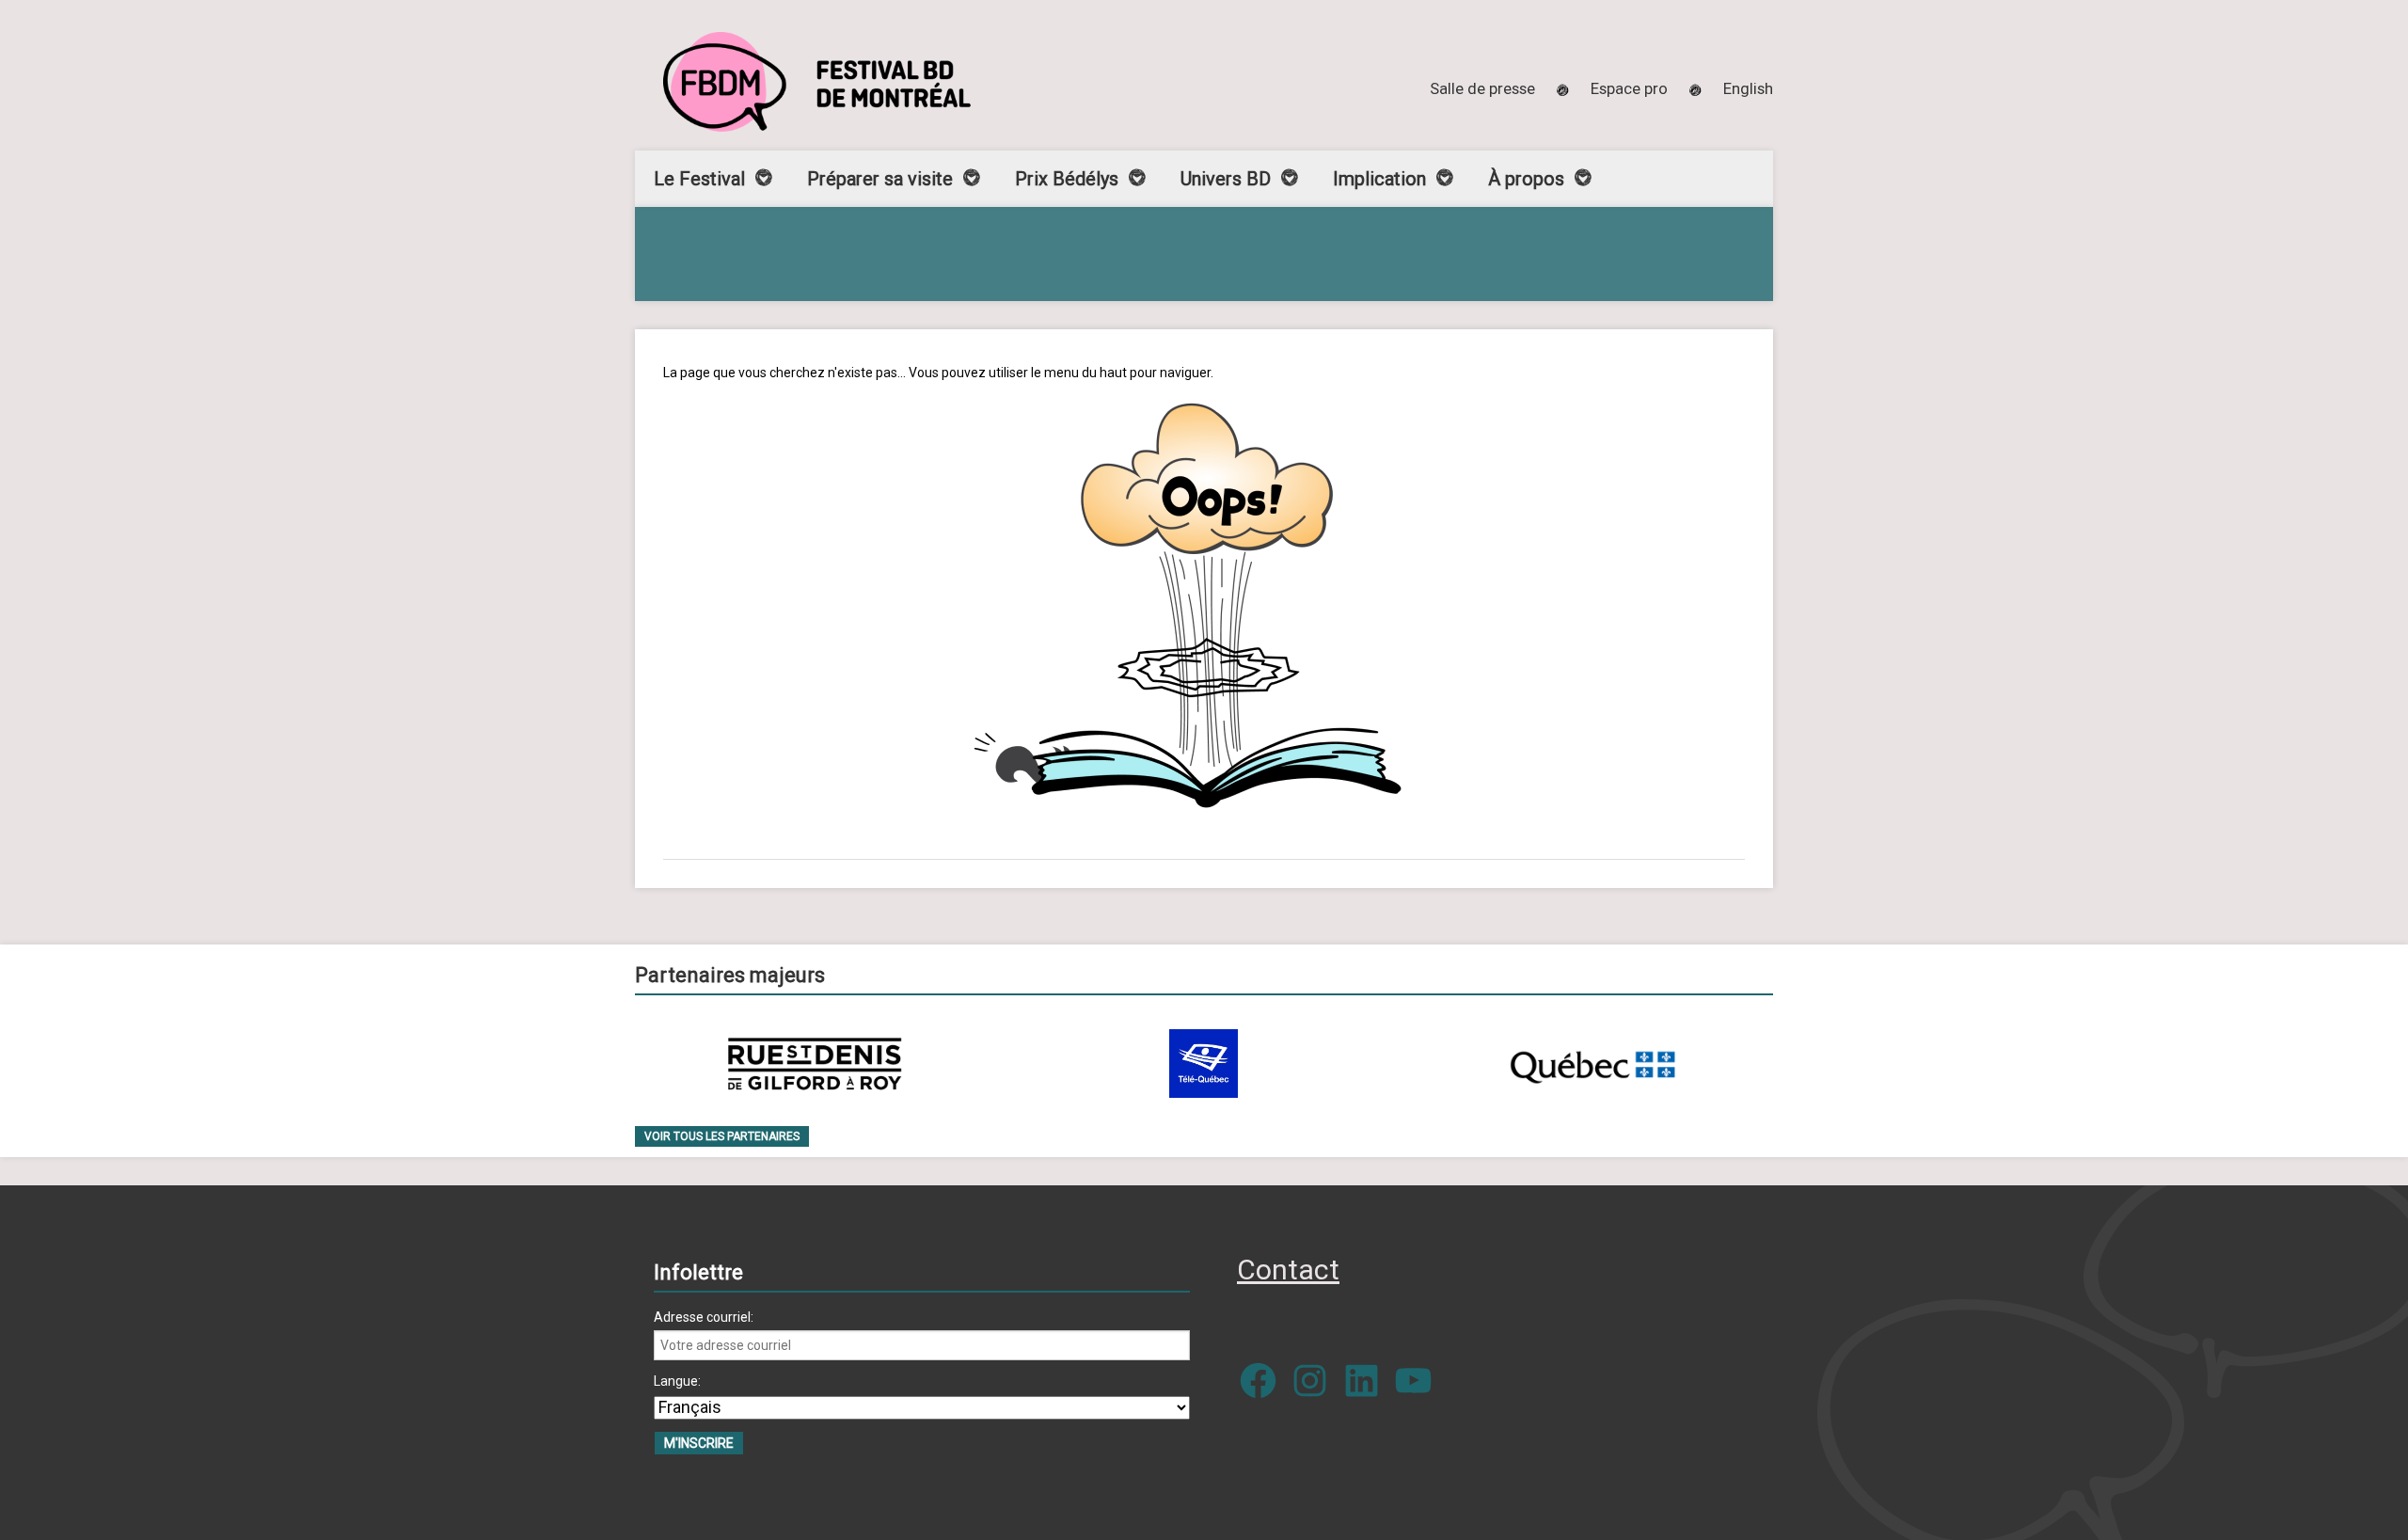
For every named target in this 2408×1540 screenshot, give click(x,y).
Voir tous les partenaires (722, 1136)
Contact (1288, 1270)
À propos (1526, 179)
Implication (1379, 179)
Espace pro (1629, 88)
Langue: (677, 1381)
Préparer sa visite (880, 179)
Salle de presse (1482, 88)
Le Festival (699, 179)
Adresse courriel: (704, 1317)
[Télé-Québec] (1204, 1064)
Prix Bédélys (1067, 179)
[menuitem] (1748, 88)
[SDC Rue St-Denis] (815, 1064)
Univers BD (1226, 179)
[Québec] (1592, 1064)
